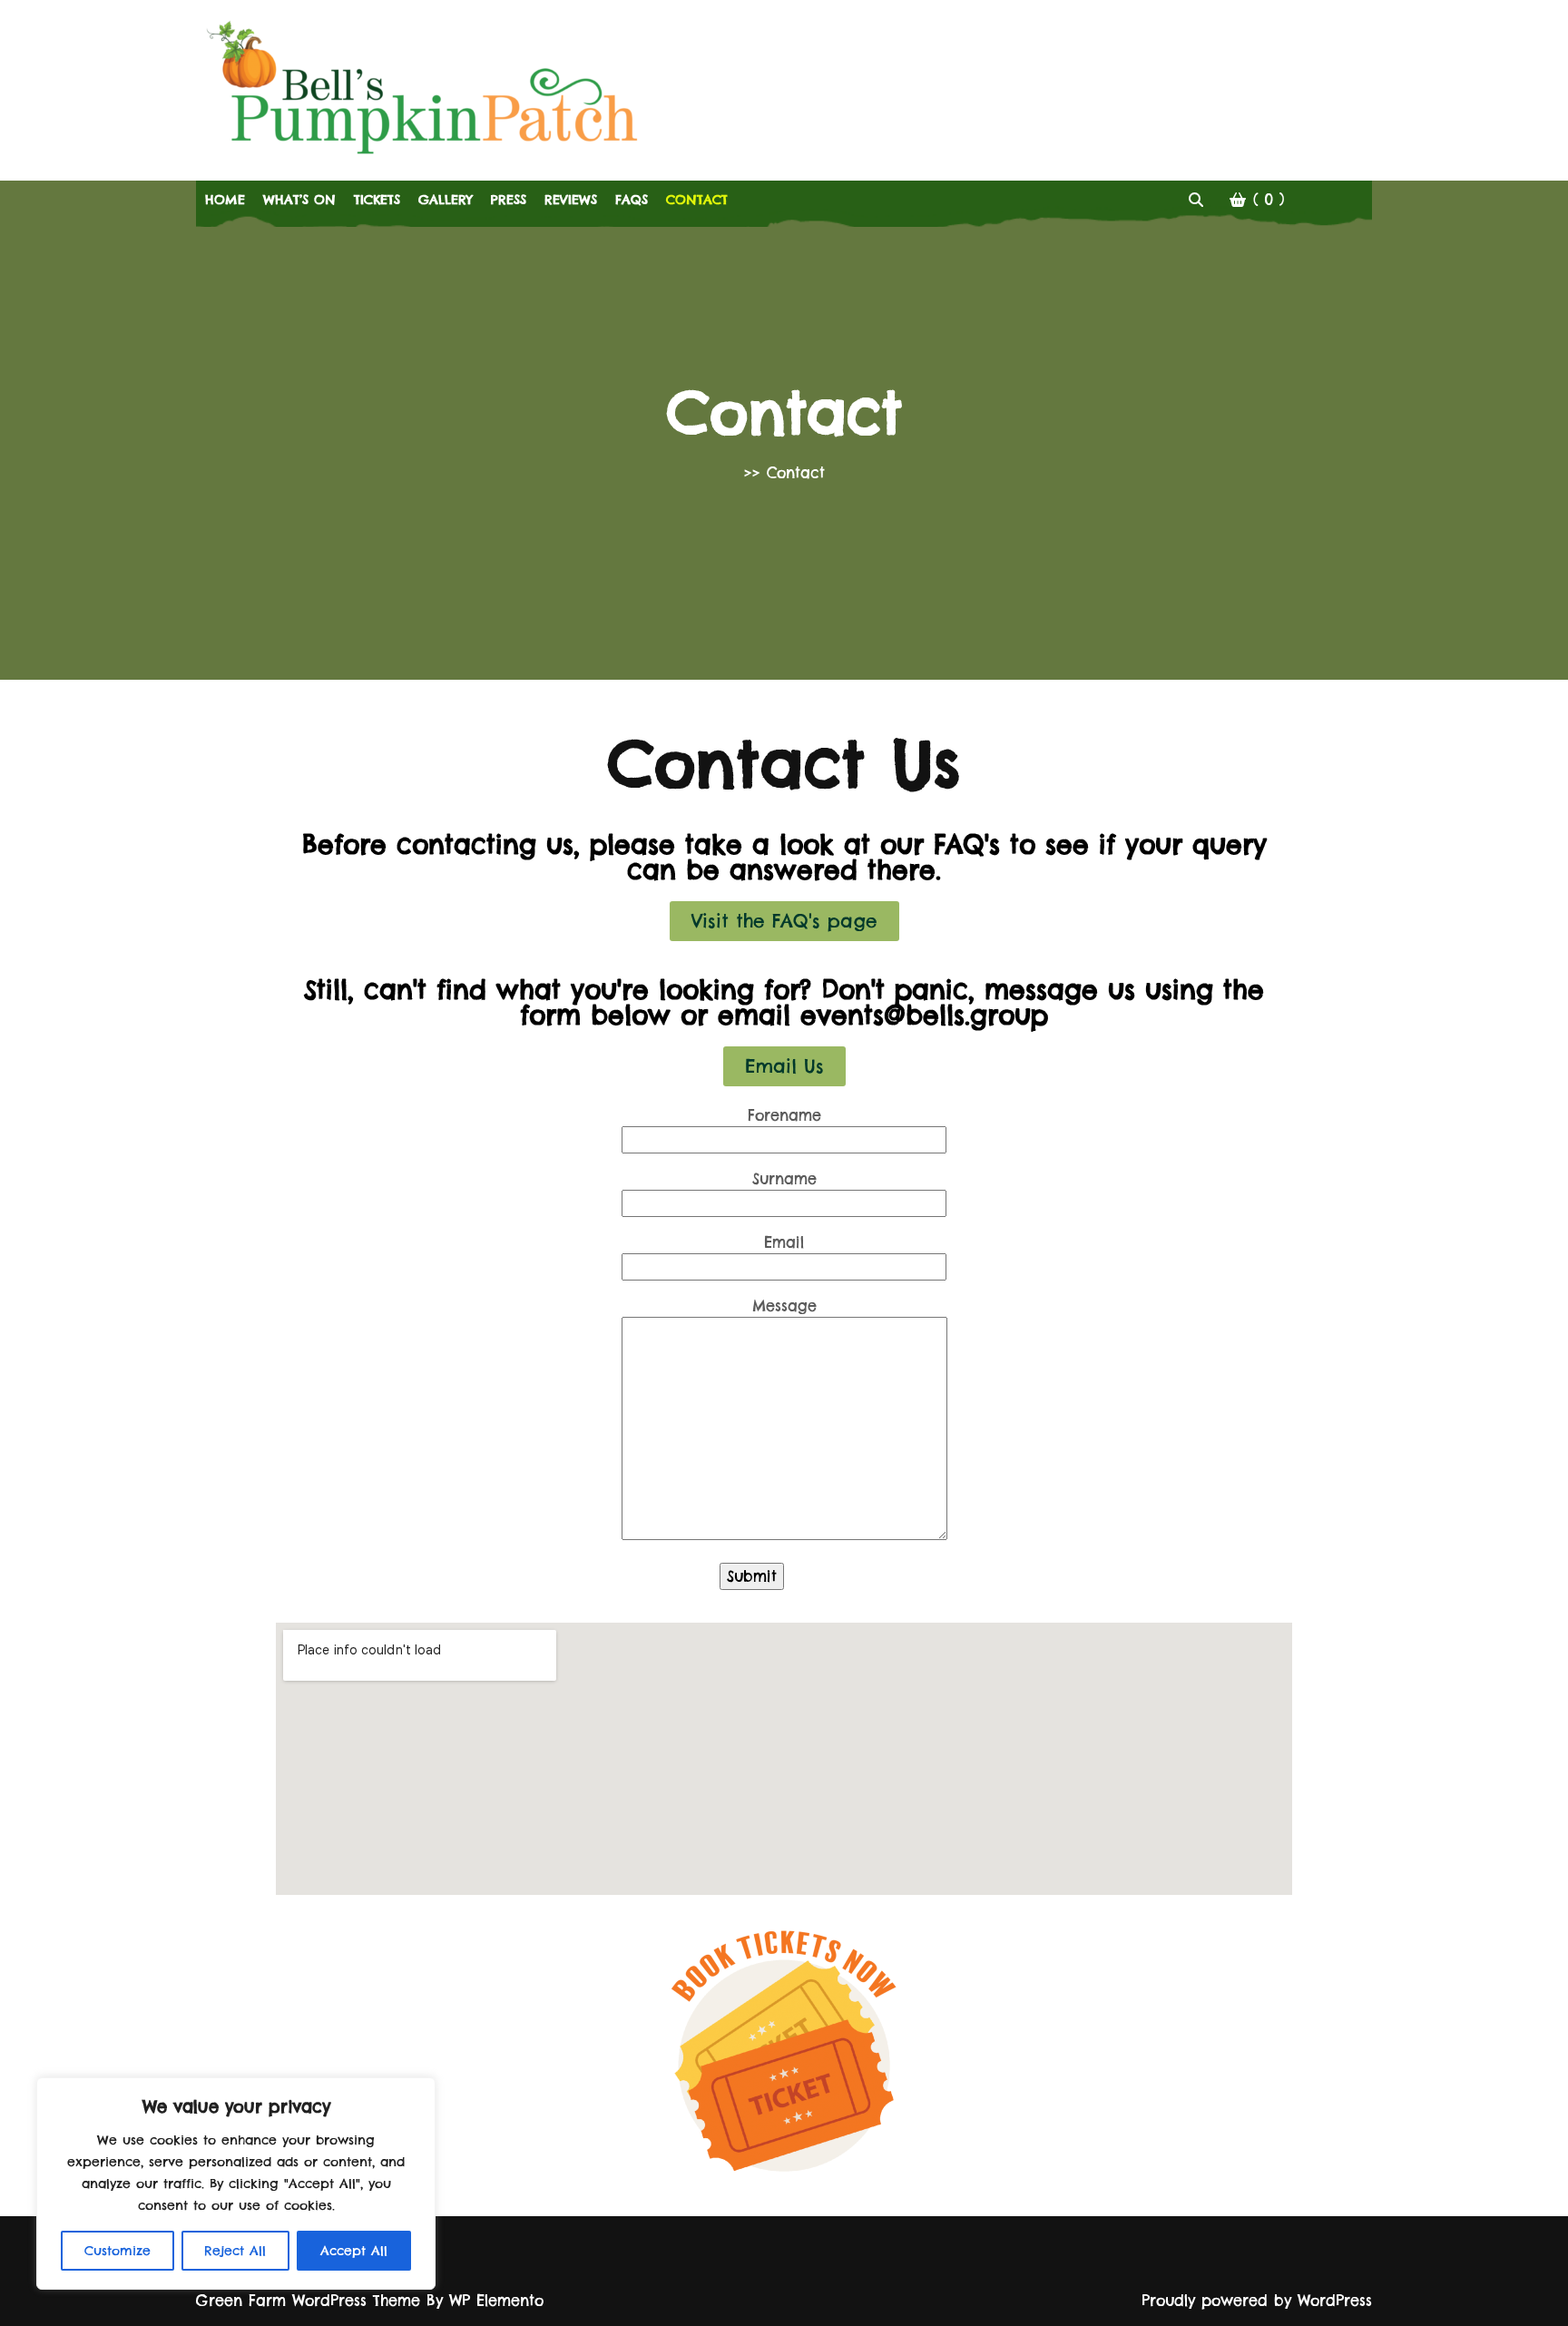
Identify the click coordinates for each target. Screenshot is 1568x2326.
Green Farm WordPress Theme (311, 2301)
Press (509, 200)
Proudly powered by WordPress (1257, 2301)
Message (784, 1306)
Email (784, 1242)
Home (225, 200)
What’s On (299, 200)
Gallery (446, 200)
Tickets (377, 200)
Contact (697, 200)
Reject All (235, 2251)
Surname (784, 1179)
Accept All (354, 2251)
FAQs (632, 200)
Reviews (571, 200)
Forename (784, 1115)
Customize (118, 2251)
